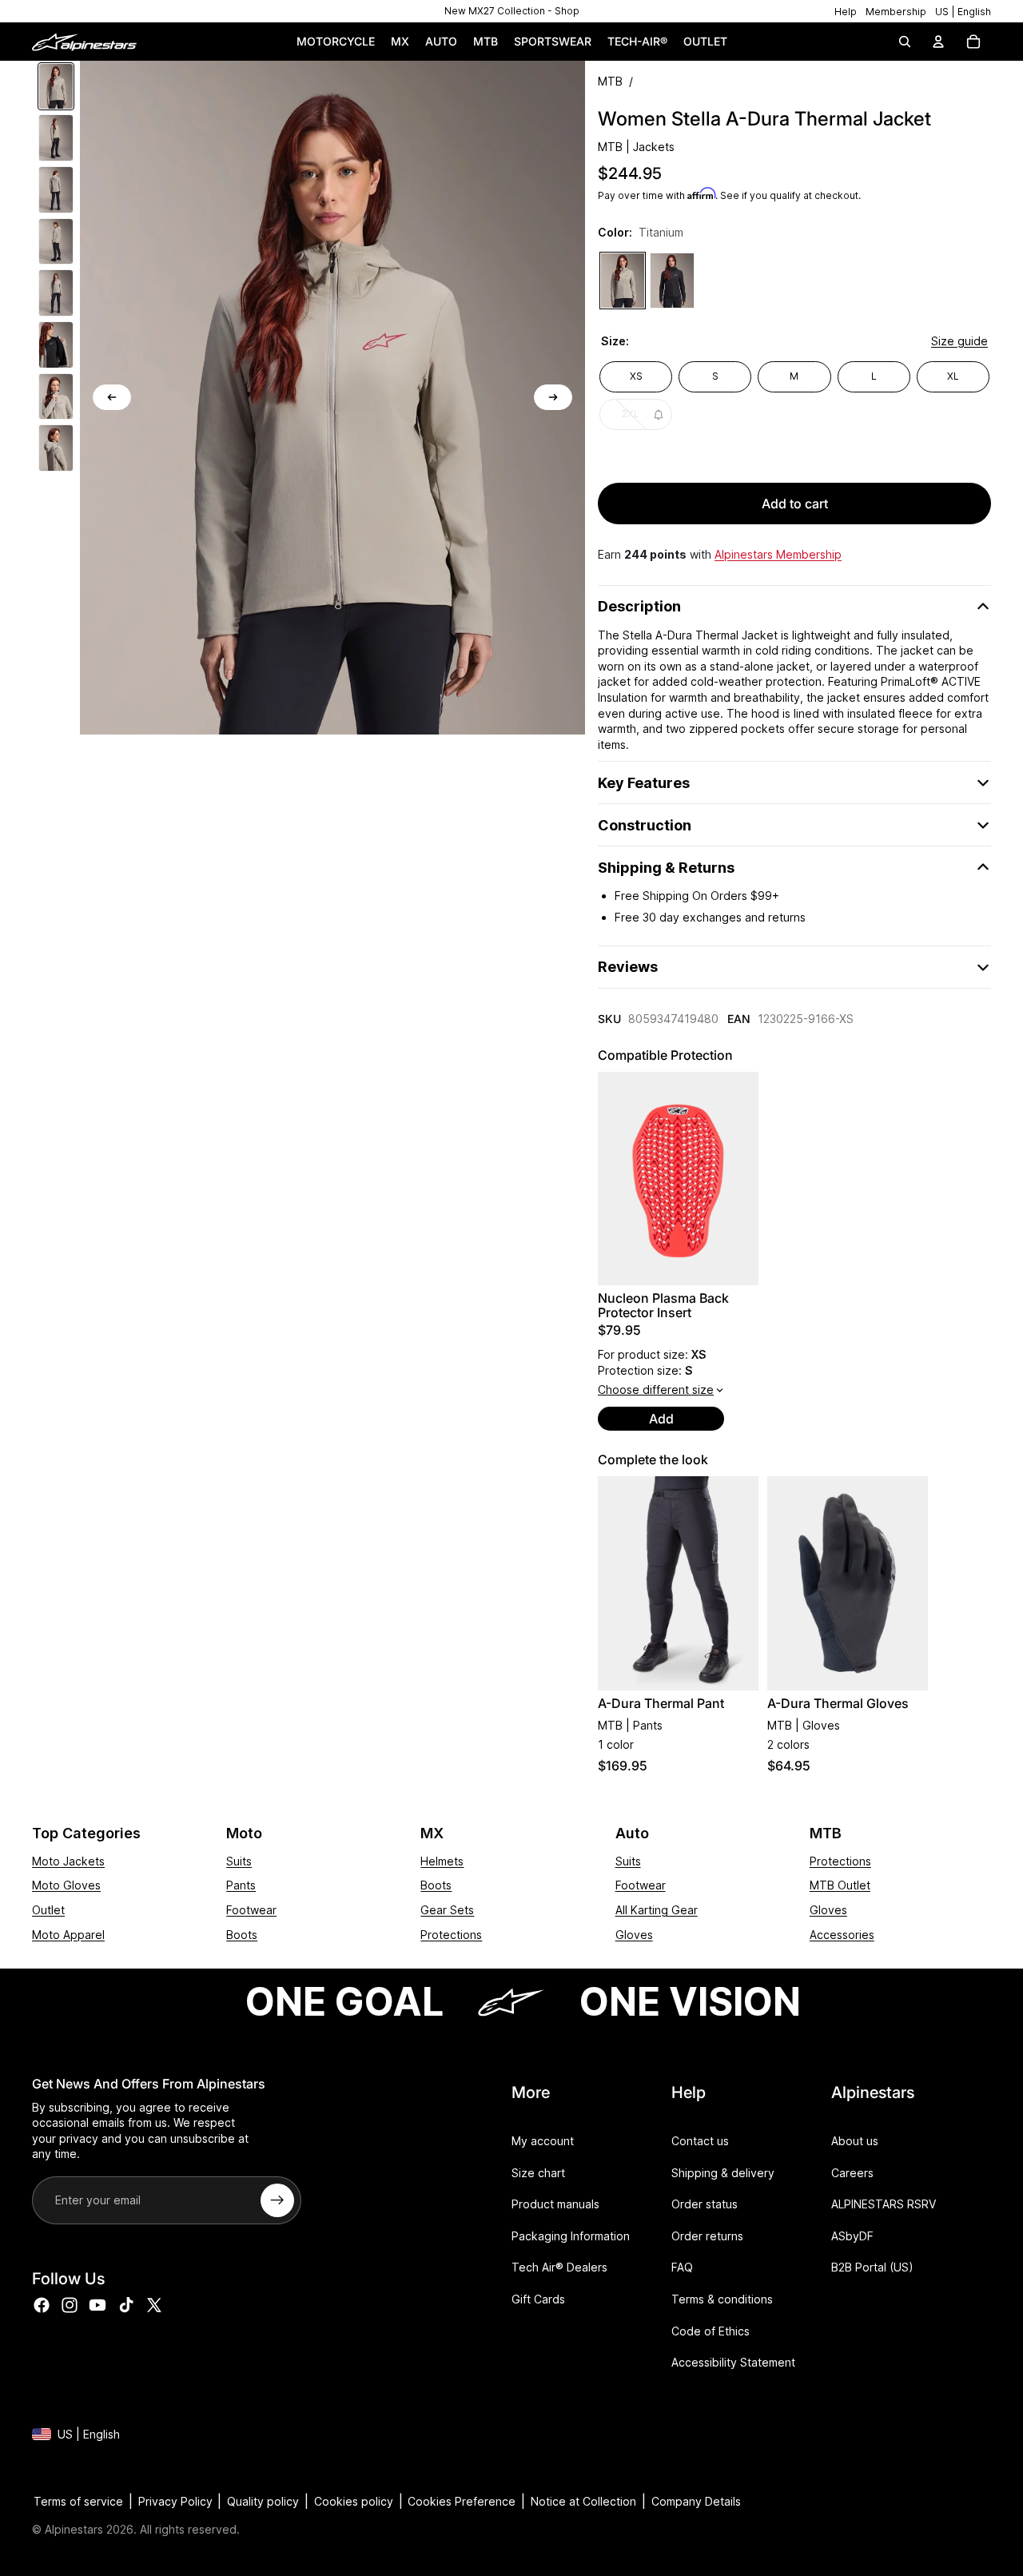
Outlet (48, 1910)
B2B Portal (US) (872, 2268)
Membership (896, 12)
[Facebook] (42, 2306)
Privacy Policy (175, 2501)
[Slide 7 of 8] (56, 397)
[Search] (905, 42)
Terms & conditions (722, 2299)
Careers (852, 2173)
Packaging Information (571, 2236)
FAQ (682, 2268)
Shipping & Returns (666, 868)
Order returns (707, 2236)
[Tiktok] (126, 2306)
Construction (645, 825)
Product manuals (555, 2205)
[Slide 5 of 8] (56, 293)
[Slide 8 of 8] (56, 448)
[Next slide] (553, 397)
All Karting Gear (657, 1910)
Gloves (634, 1935)
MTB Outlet (840, 1885)
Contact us (700, 2141)
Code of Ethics (711, 2331)
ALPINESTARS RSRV (884, 2205)
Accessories (842, 1935)
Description (639, 606)
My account (543, 2141)
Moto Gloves (66, 1885)
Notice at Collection (583, 2501)
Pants (241, 1885)
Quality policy (263, 2501)
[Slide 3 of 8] (56, 190)
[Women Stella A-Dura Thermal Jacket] (623, 281)
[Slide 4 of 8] (56, 242)
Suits (239, 1861)
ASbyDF (852, 2236)
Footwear (251, 1910)
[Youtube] (98, 2306)
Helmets (442, 1861)
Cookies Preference (462, 2501)
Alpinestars (74, 2529)
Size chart (538, 2173)
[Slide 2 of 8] (56, 138)
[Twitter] (154, 2306)
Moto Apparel (68, 1935)
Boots (242, 1935)
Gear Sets (447, 1910)
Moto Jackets (68, 1861)
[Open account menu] (938, 42)
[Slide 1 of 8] (56, 87)
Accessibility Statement (733, 2363)
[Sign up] (277, 2200)
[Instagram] (70, 2306)
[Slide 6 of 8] (56, 345)
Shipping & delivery (723, 2173)
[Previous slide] (112, 397)
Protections (451, 1935)
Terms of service (78, 2501)
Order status (705, 2205)
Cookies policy (354, 2501)
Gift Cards (538, 2299)
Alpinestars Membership (778, 554)
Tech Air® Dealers (559, 2268)
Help (846, 12)
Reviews (628, 967)
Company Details (696, 2501)
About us (855, 2141)
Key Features (644, 783)
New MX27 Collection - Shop (512, 11)
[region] (511, 11)
